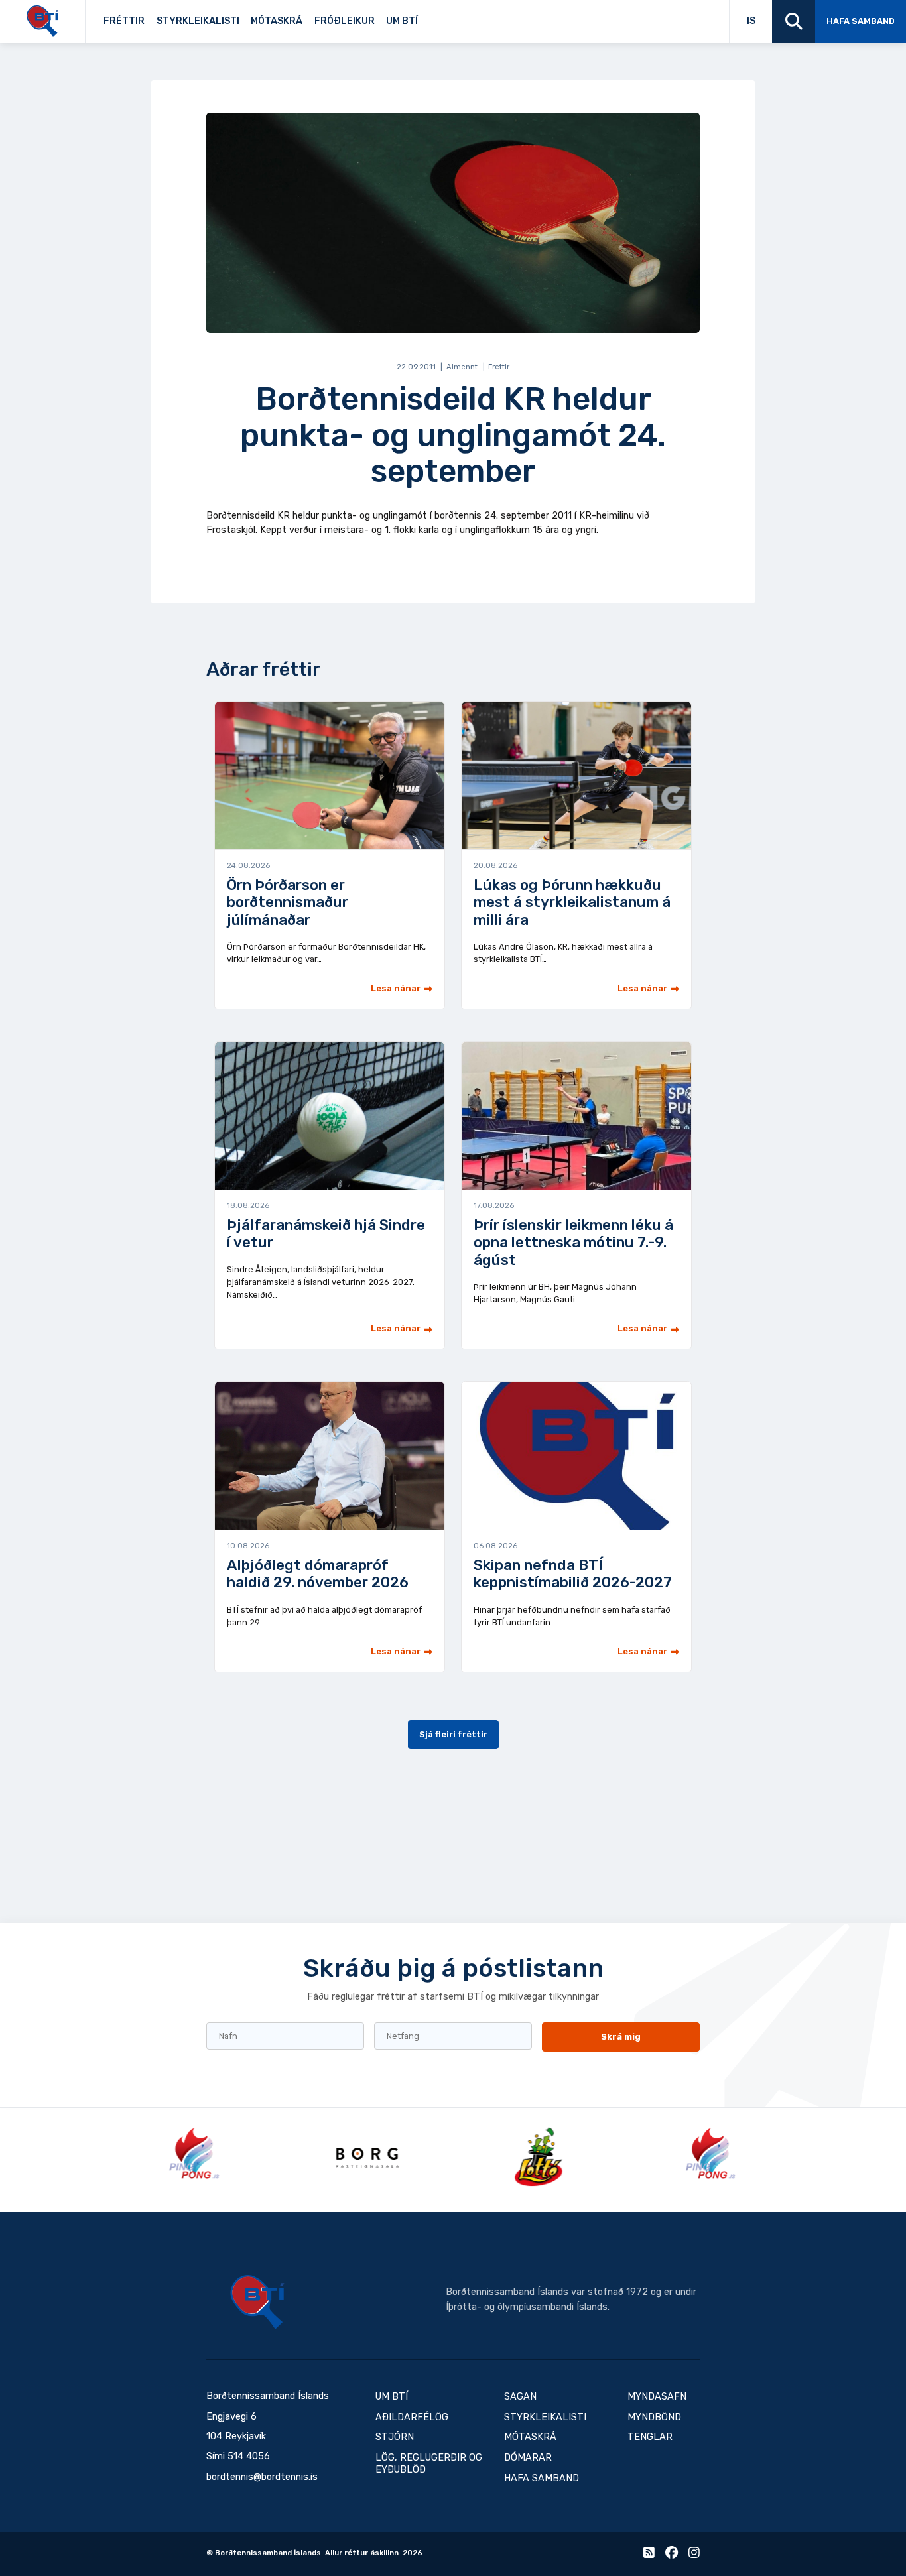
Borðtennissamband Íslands (257, 2302)
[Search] (794, 22)
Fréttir (124, 21)
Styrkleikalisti (198, 21)
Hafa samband (861, 21)
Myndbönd (654, 2417)
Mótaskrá (277, 21)
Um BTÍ (402, 21)
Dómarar (528, 2458)
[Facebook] (672, 2555)
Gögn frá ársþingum (514, 18)
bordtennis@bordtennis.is (262, 2477)
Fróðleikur (345, 21)
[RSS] (649, 2555)
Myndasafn (657, 2397)
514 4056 (249, 2456)
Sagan (433, 18)
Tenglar (439, 18)
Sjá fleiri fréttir (453, 1734)
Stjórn (395, 2437)
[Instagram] (694, 2555)
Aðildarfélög (412, 2417)
